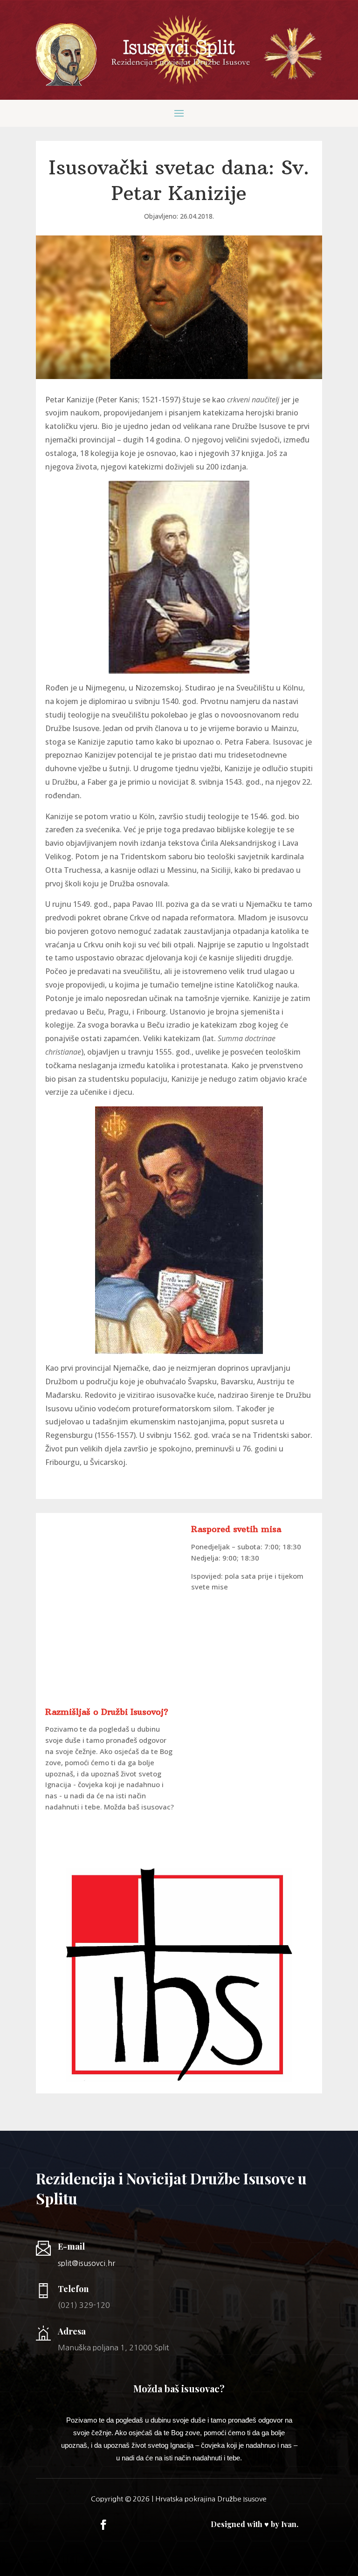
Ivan (289, 2524)
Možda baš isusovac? (139, 1807)
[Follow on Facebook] (103, 2525)
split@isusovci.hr (86, 2263)
